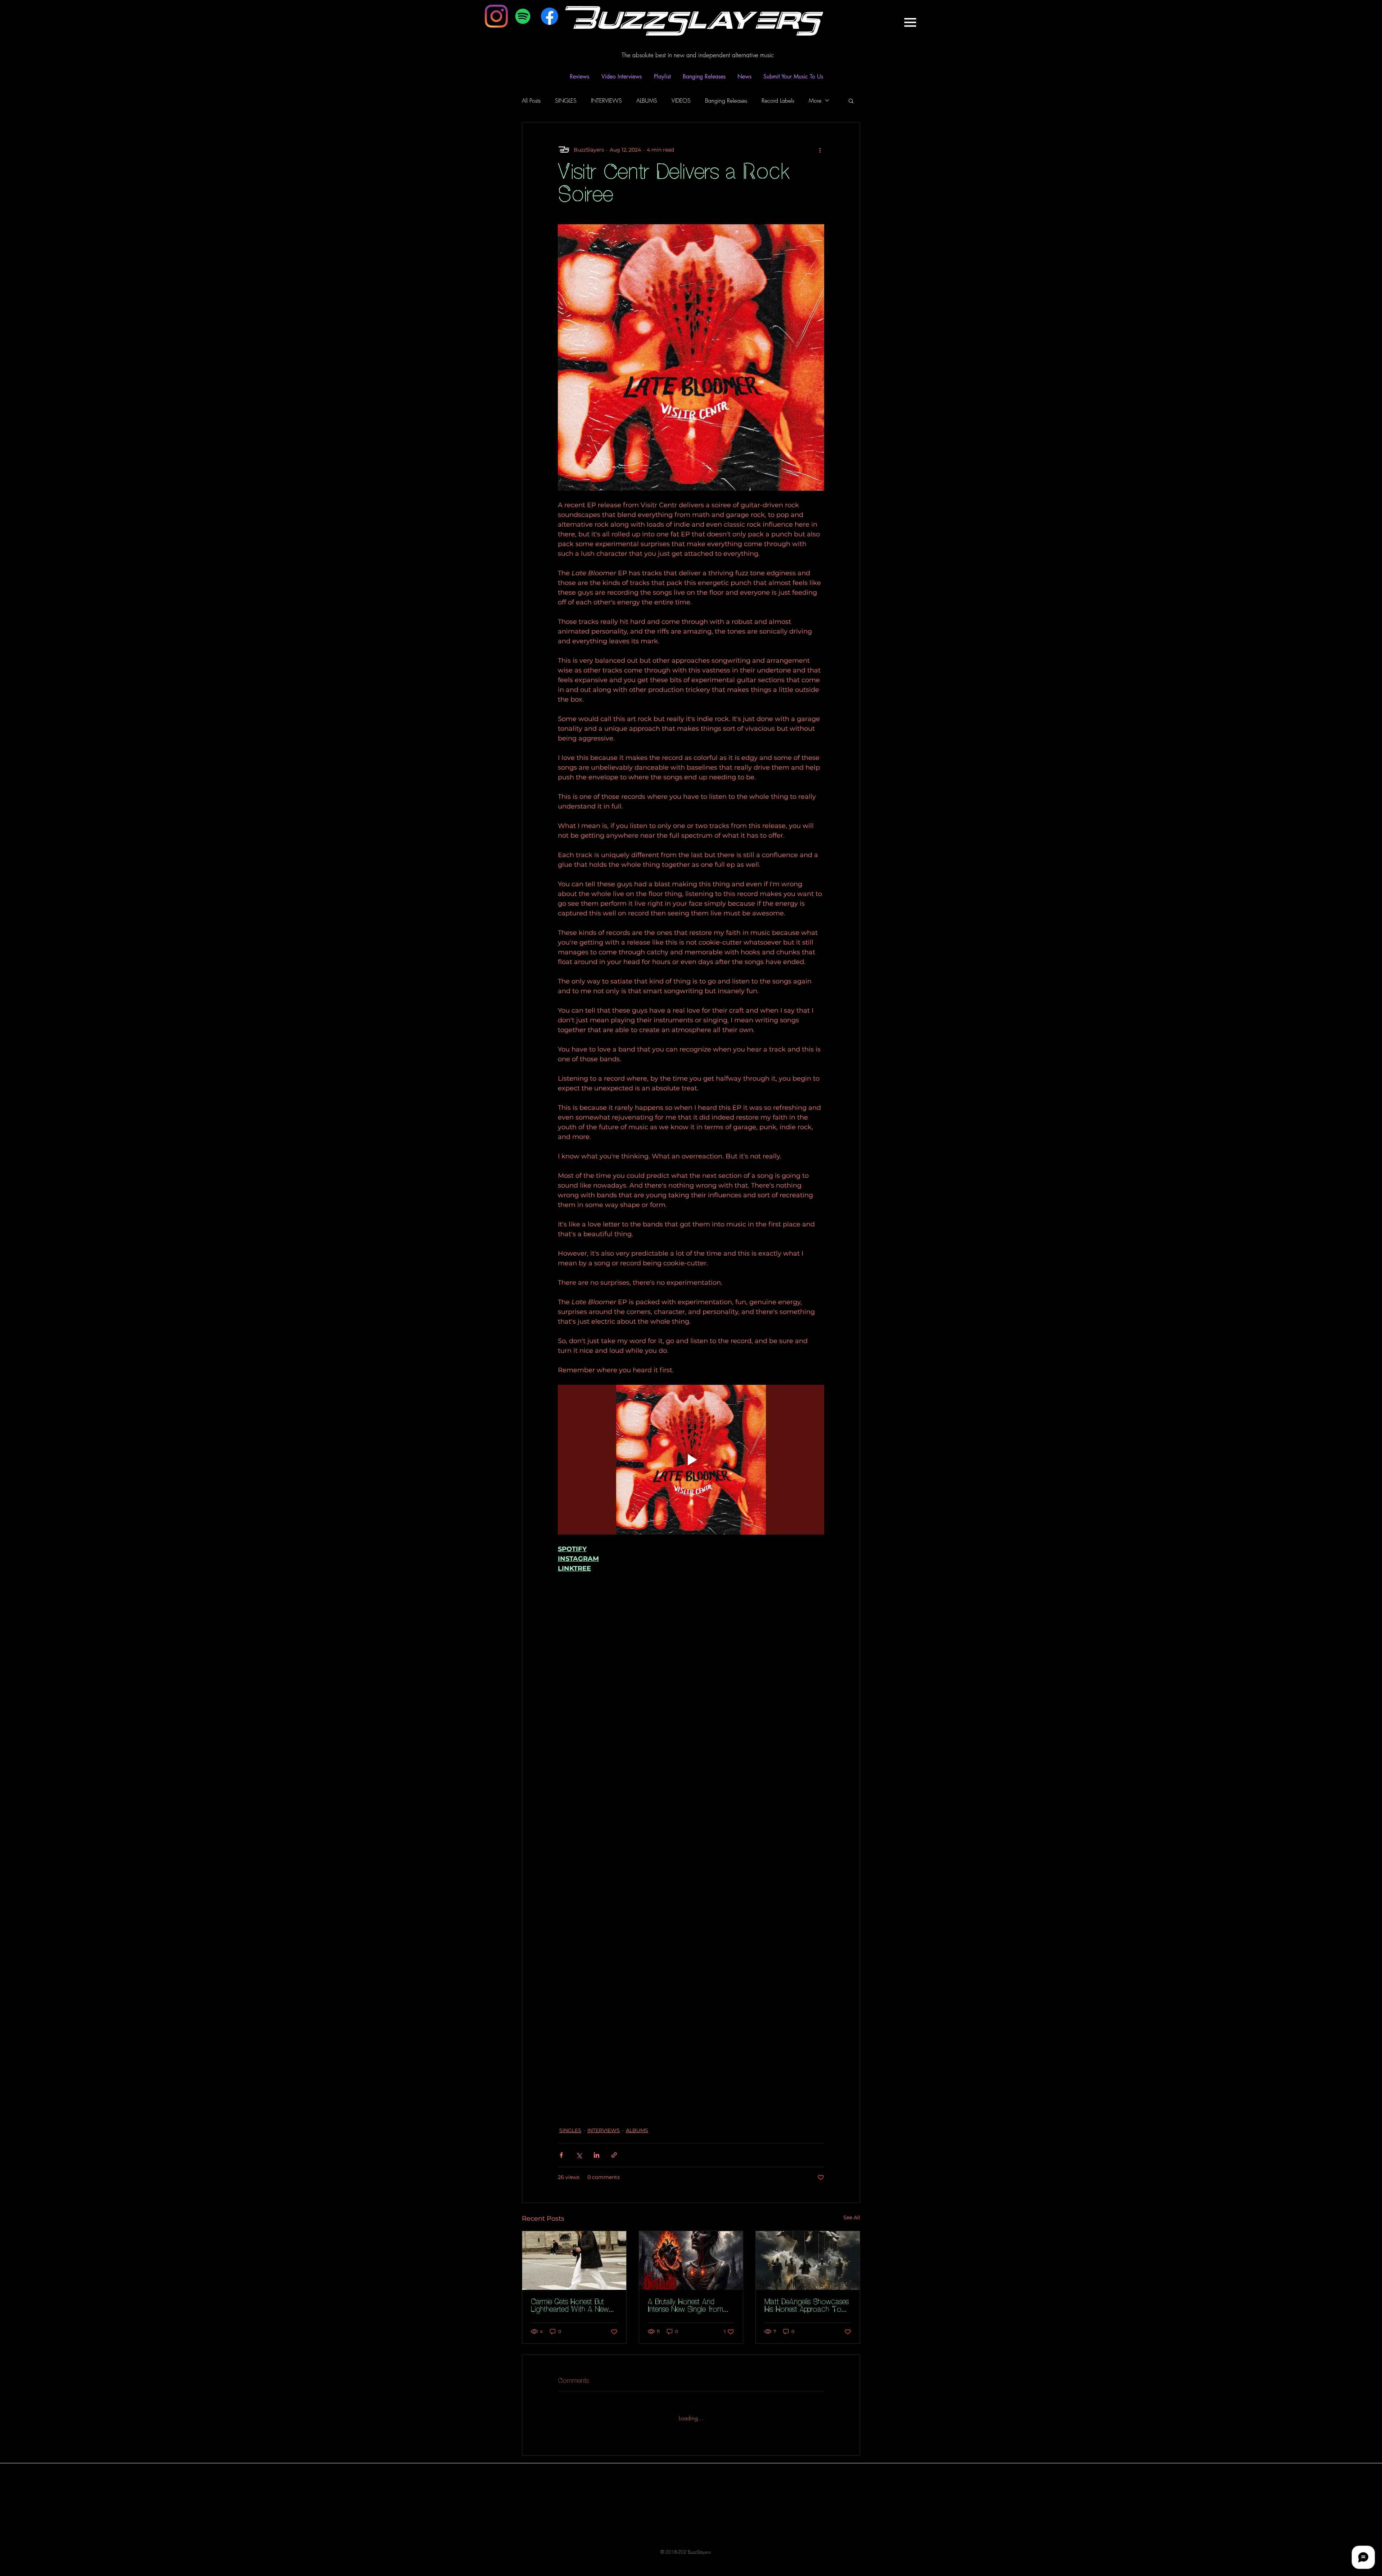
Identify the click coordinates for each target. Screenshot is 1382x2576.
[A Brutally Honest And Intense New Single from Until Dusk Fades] (691, 2260)
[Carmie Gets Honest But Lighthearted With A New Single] (574, 2260)
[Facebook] (550, 16)
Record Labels (778, 100)
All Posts (531, 100)
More (815, 100)
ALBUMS (647, 100)
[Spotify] (523, 16)
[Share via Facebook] (561, 2155)
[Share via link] (614, 2155)
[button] (910, 22)
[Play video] (691, 1460)
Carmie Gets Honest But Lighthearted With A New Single (570, 2306)
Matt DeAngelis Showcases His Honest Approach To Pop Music (807, 2306)
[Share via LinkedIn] (597, 2155)
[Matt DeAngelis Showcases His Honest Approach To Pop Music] (808, 2260)
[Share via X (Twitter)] (579, 2155)
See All (852, 2217)
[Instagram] (496, 16)
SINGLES (566, 100)
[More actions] (820, 150)
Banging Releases (726, 100)
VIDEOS (681, 100)
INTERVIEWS (606, 100)
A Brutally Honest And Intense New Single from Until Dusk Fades (685, 2306)
